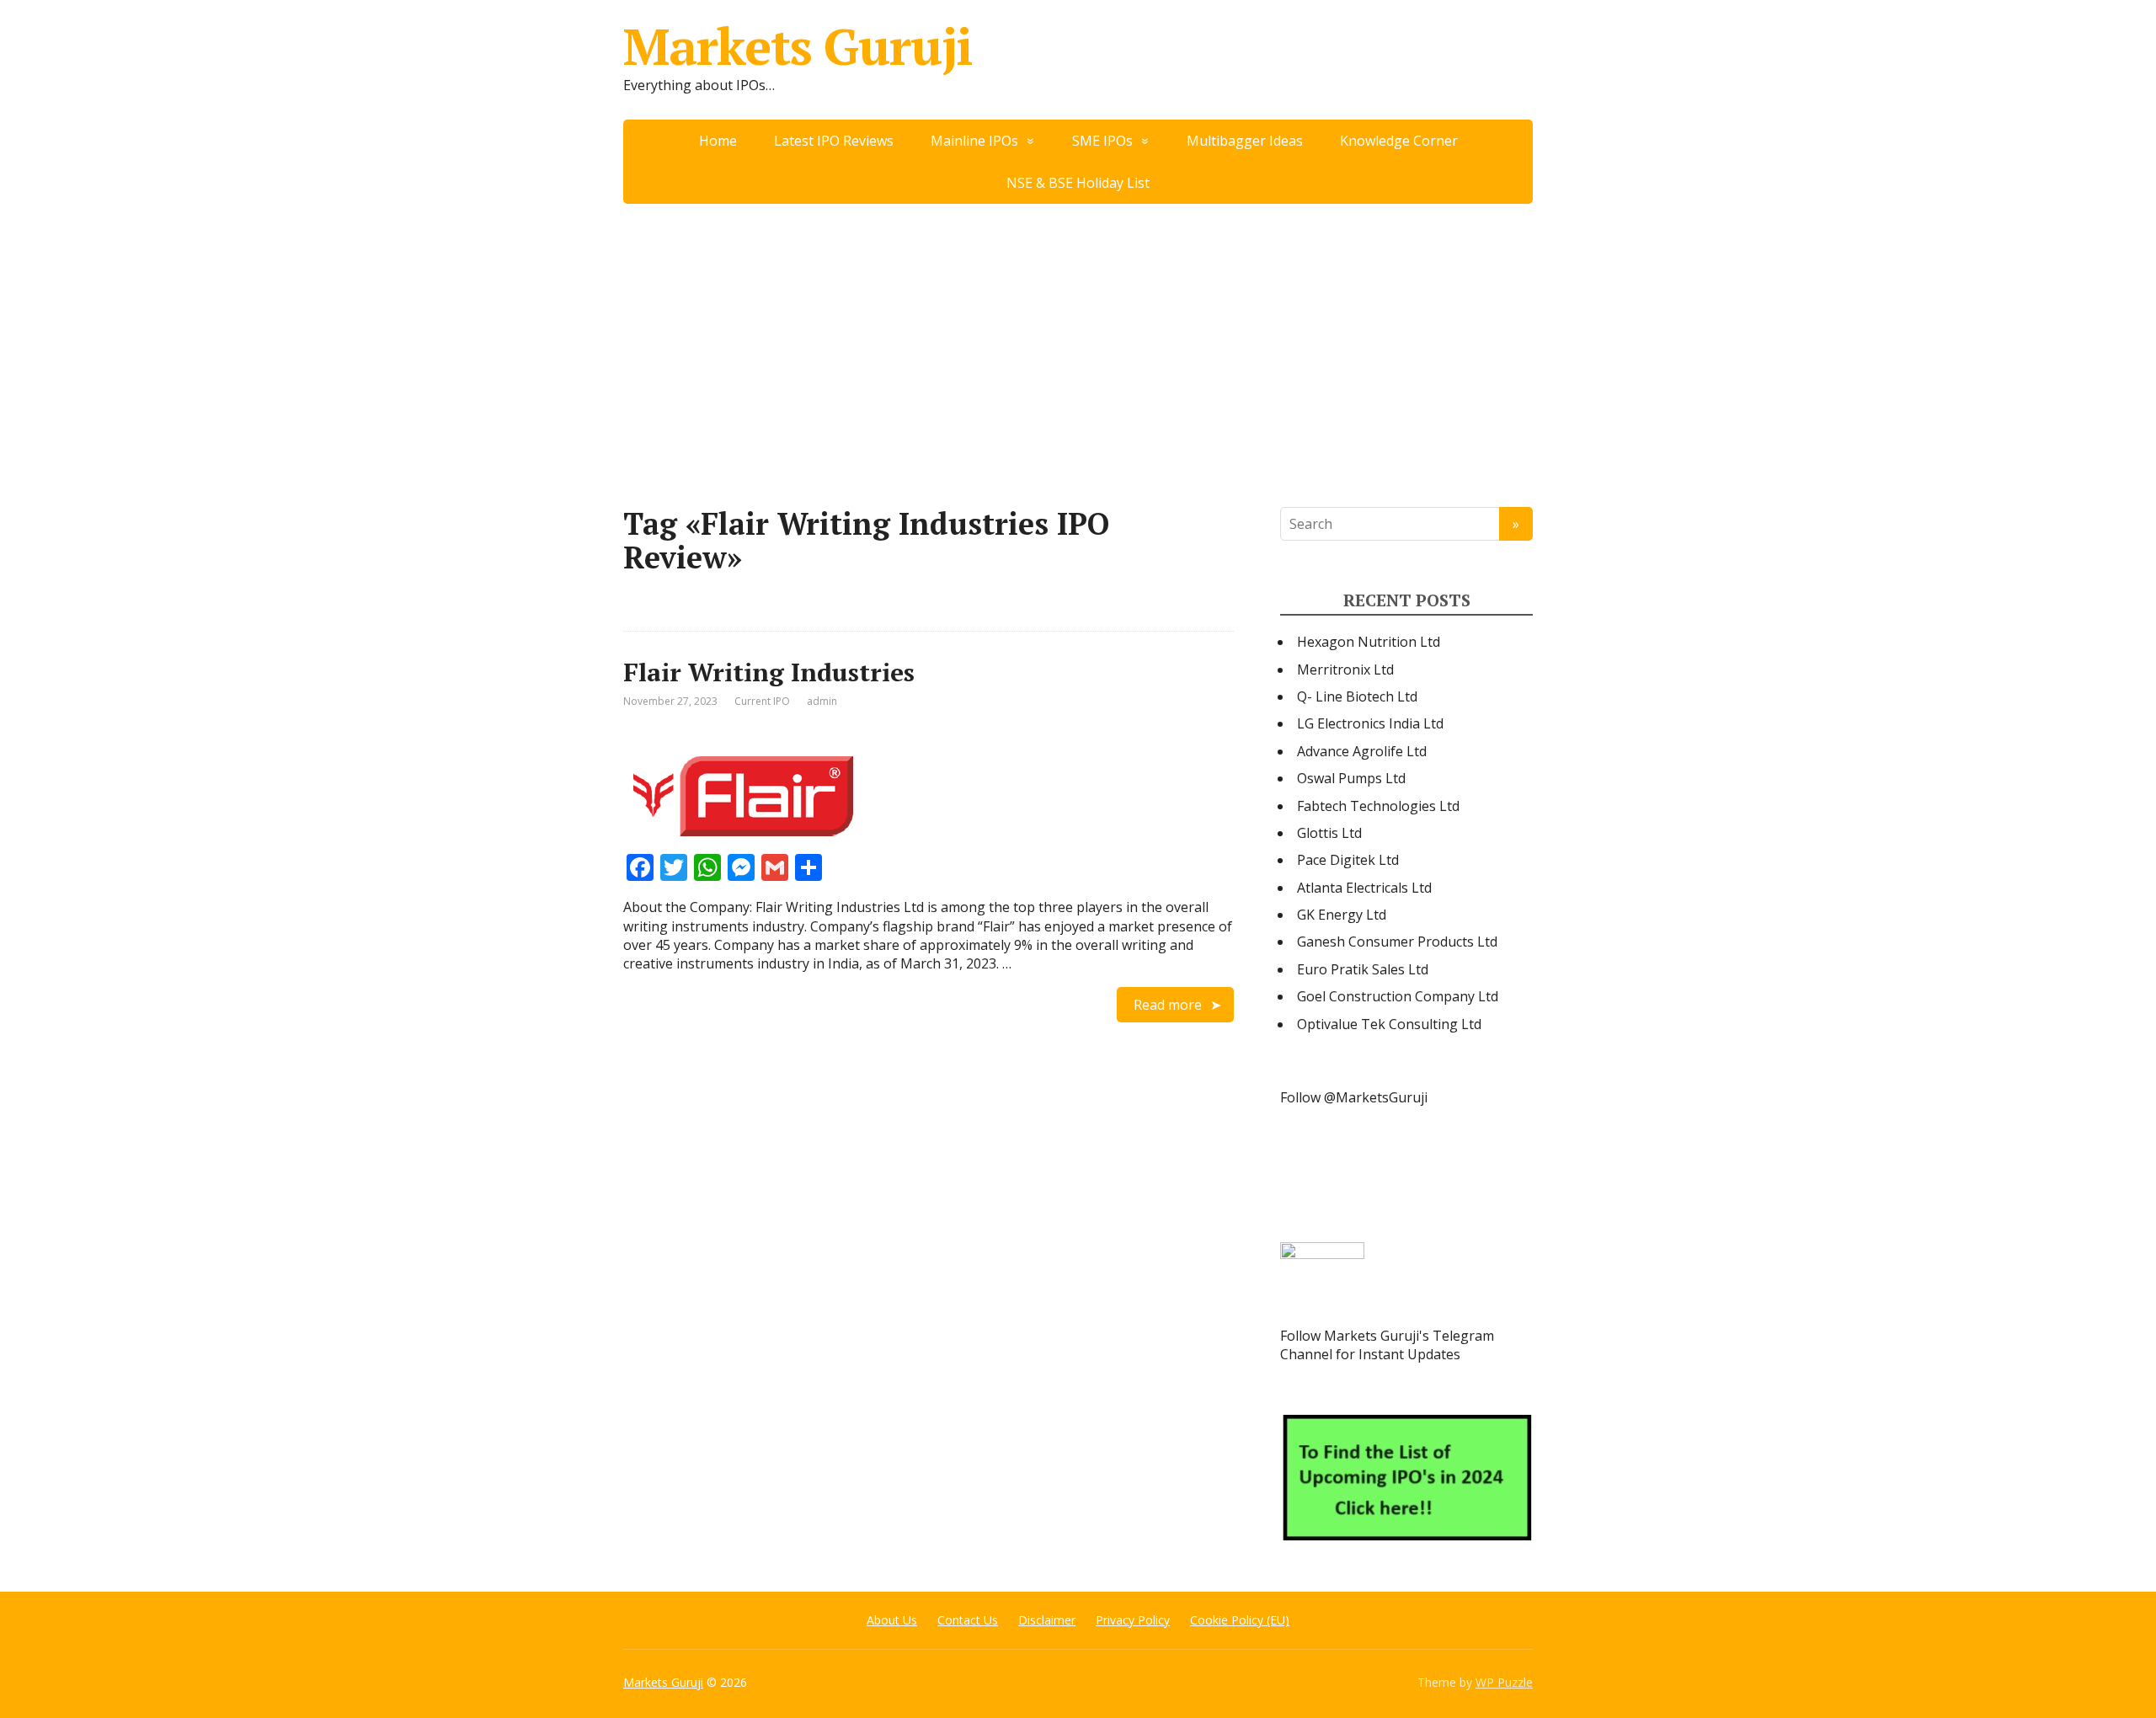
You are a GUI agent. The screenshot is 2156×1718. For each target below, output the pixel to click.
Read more (1168, 1005)
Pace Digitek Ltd (1348, 860)
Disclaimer (1047, 1620)
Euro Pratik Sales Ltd (1363, 969)
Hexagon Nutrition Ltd (1369, 642)
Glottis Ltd (1329, 833)
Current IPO (762, 701)
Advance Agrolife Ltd (1362, 751)
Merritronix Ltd (1345, 670)
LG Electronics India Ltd (1370, 723)
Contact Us (968, 1620)
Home (718, 141)
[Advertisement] (1078, 330)
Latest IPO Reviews (834, 141)
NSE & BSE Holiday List (1078, 183)
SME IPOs (1102, 141)
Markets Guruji (798, 46)
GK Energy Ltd (1342, 915)
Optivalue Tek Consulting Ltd (1389, 1024)
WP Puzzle (1504, 1682)
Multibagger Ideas (1245, 141)
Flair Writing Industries (769, 672)
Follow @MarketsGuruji (1354, 1097)
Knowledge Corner (1399, 141)
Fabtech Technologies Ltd (1378, 806)
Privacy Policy (1133, 1620)
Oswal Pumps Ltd (1351, 778)
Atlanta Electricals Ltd (1364, 888)
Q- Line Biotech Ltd (1357, 696)
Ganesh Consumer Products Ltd (1397, 942)
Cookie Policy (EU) (1240, 1620)
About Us (892, 1620)
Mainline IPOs (974, 141)
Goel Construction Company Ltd (1398, 996)
